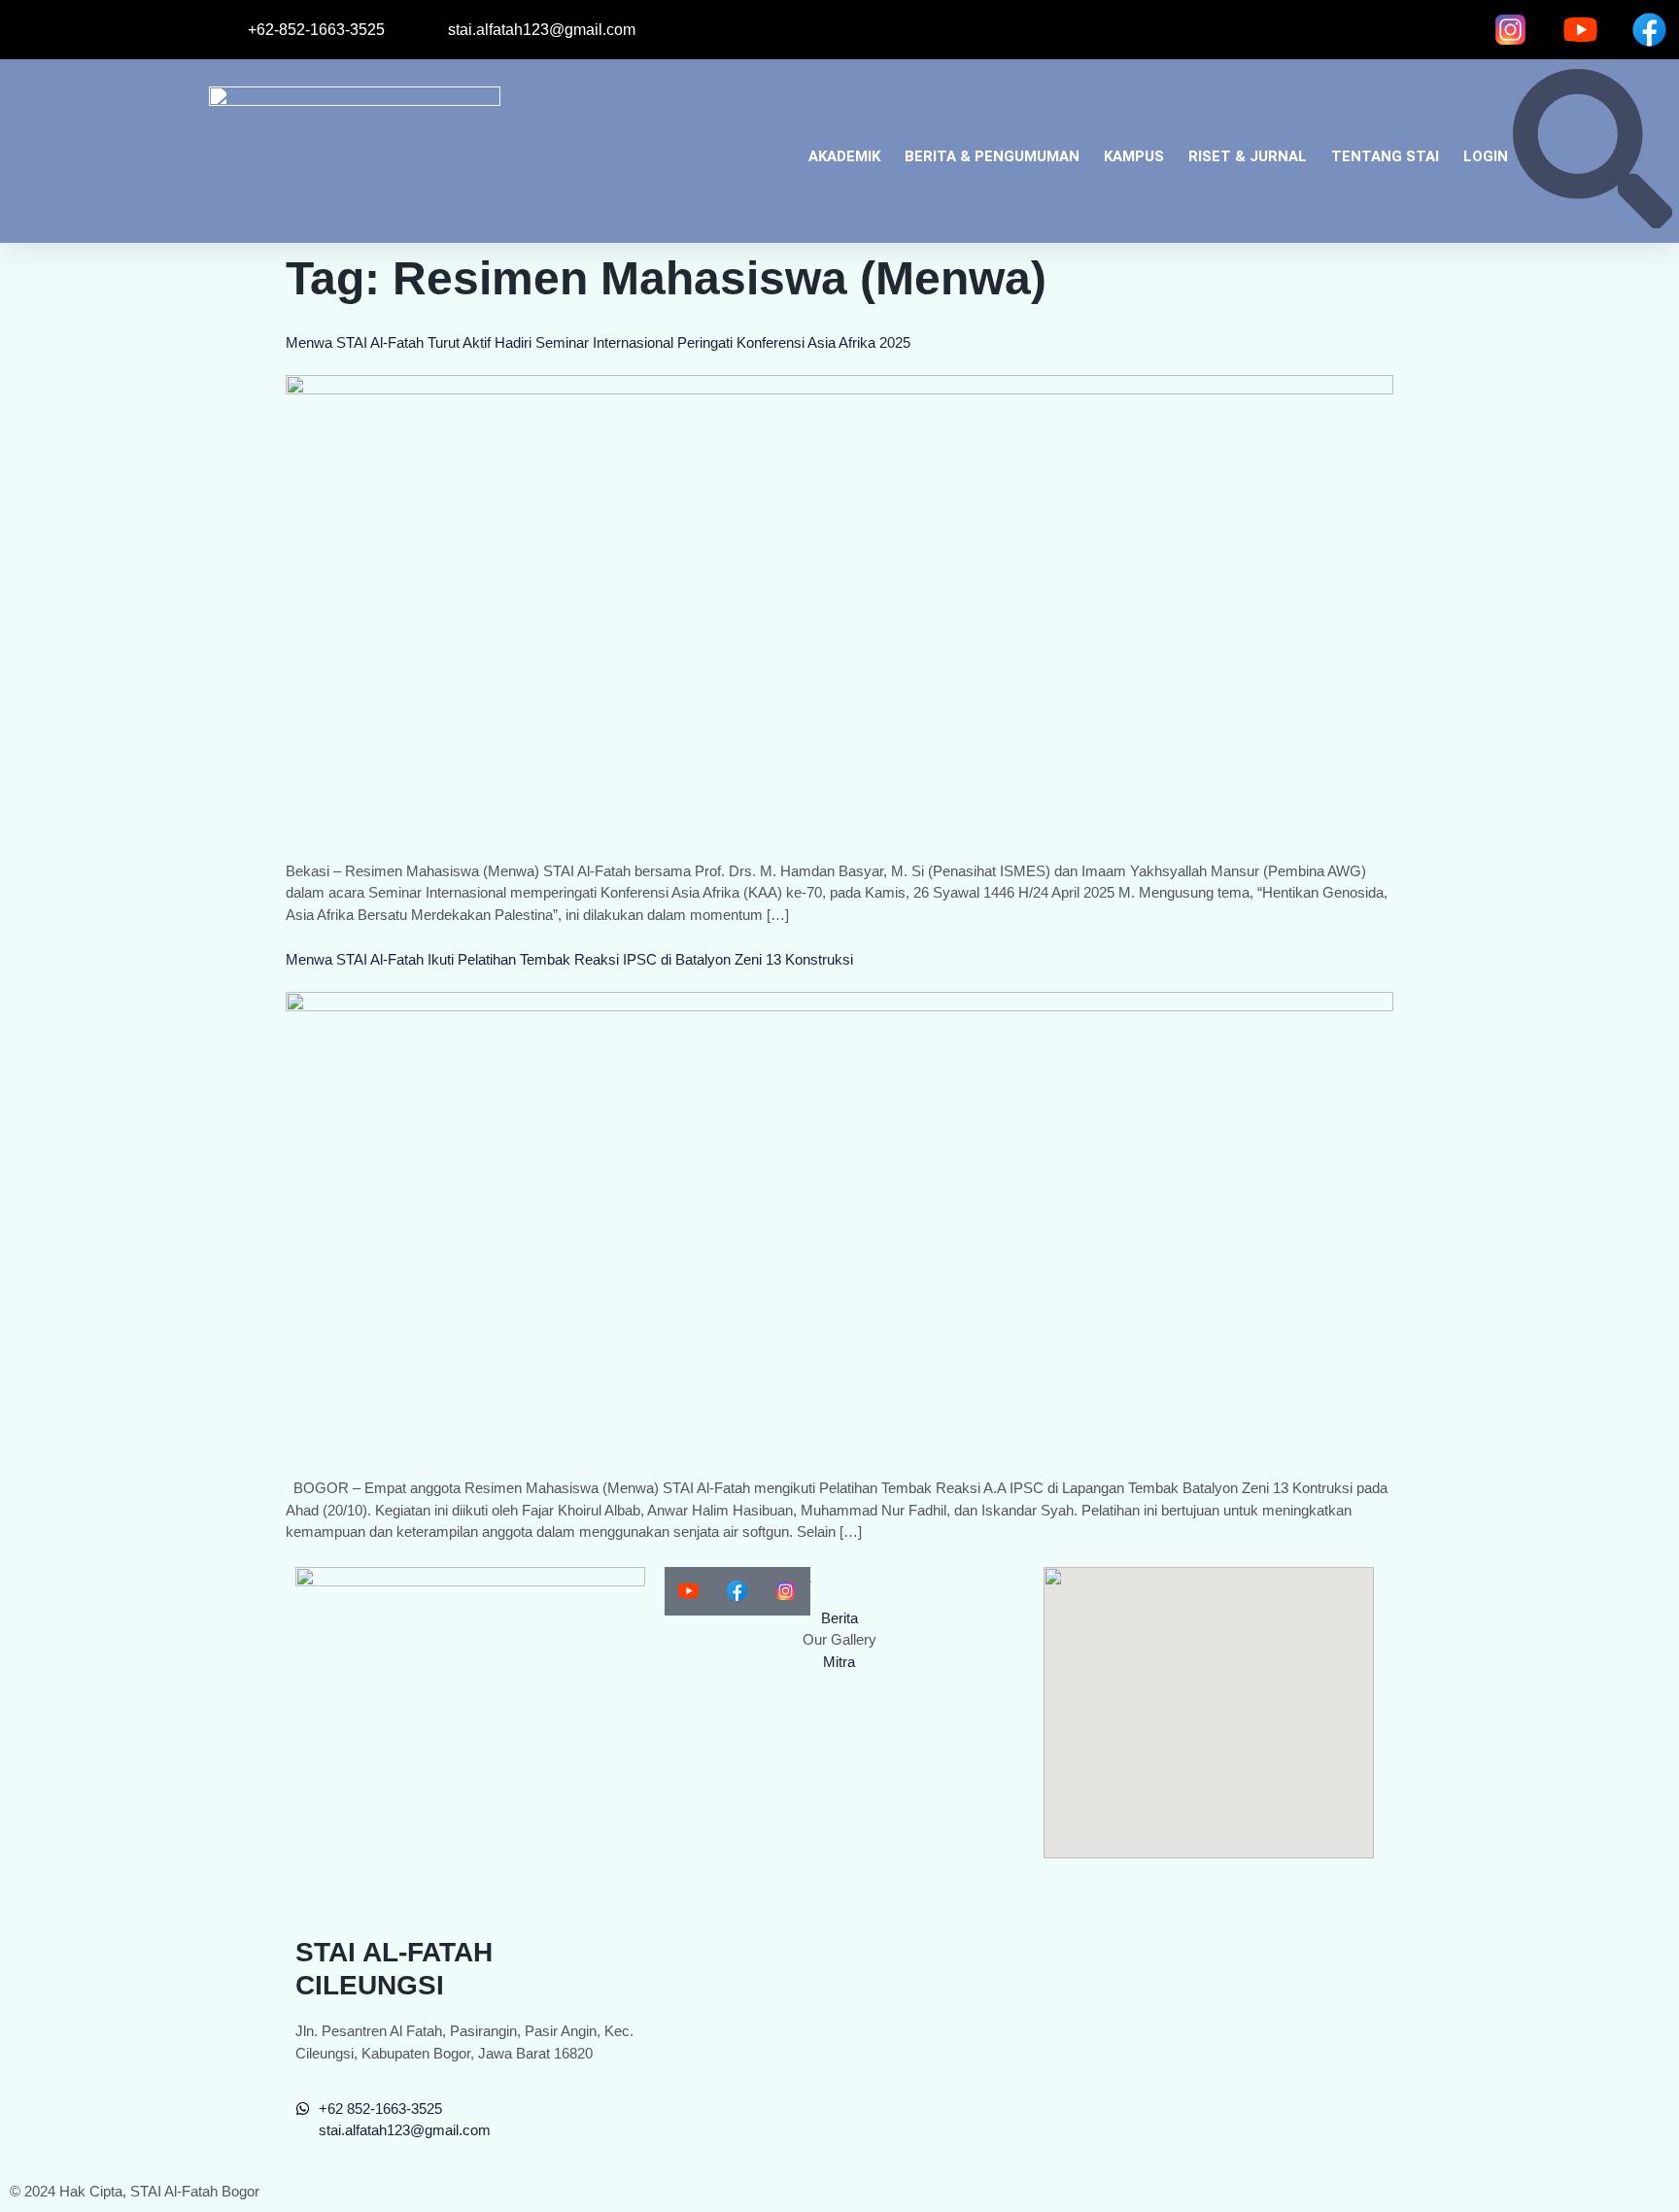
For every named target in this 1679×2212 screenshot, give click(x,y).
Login (1486, 156)
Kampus (1134, 156)
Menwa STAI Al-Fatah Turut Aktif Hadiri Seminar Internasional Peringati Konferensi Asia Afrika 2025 (598, 342)
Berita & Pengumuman (992, 156)
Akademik (844, 156)
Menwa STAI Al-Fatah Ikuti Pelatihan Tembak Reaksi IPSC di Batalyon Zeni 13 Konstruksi (569, 959)
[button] (1593, 223)
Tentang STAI (1385, 156)
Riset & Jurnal (1248, 156)
